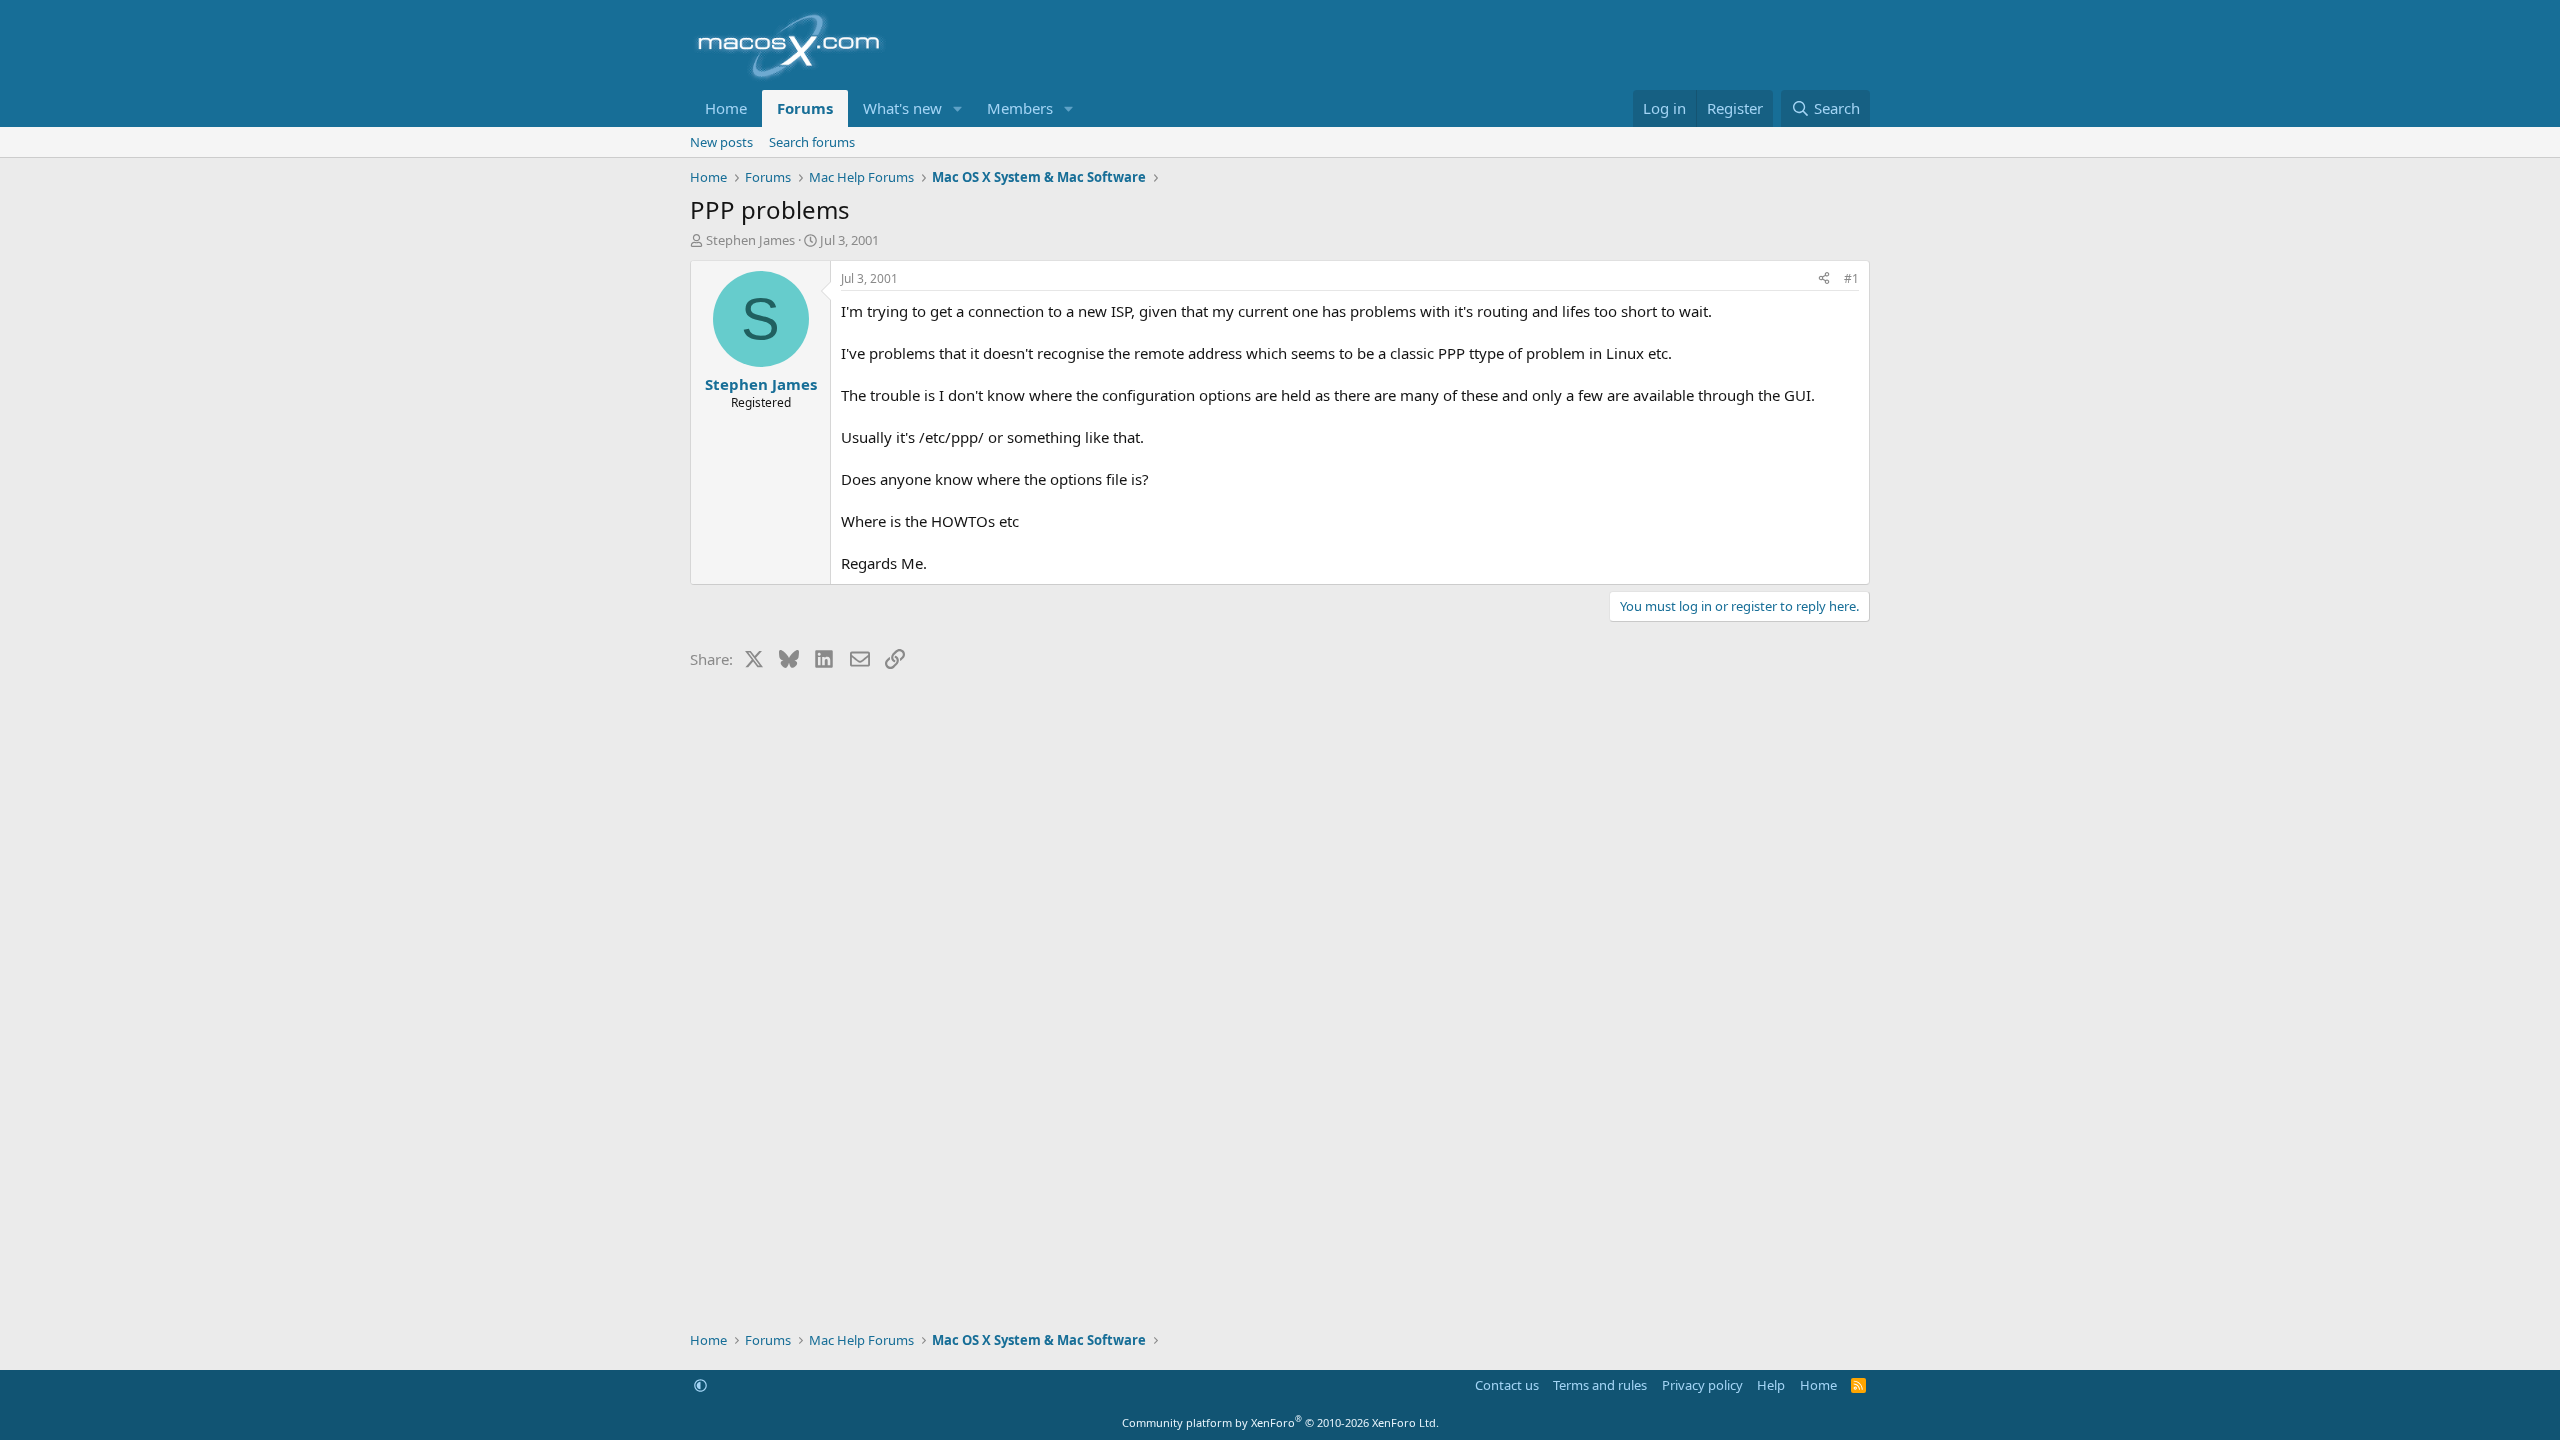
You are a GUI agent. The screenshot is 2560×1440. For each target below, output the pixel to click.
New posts (721, 142)
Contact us (1507, 1385)
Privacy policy (1702, 1385)
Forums (805, 108)
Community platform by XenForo (1280, 1422)
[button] (958, 108)
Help (1771, 1385)
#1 (1851, 278)
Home (726, 108)
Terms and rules (1600, 1385)
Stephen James (750, 240)
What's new (902, 108)
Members (1020, 108)
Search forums (812, 142)
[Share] (1824, 279)
